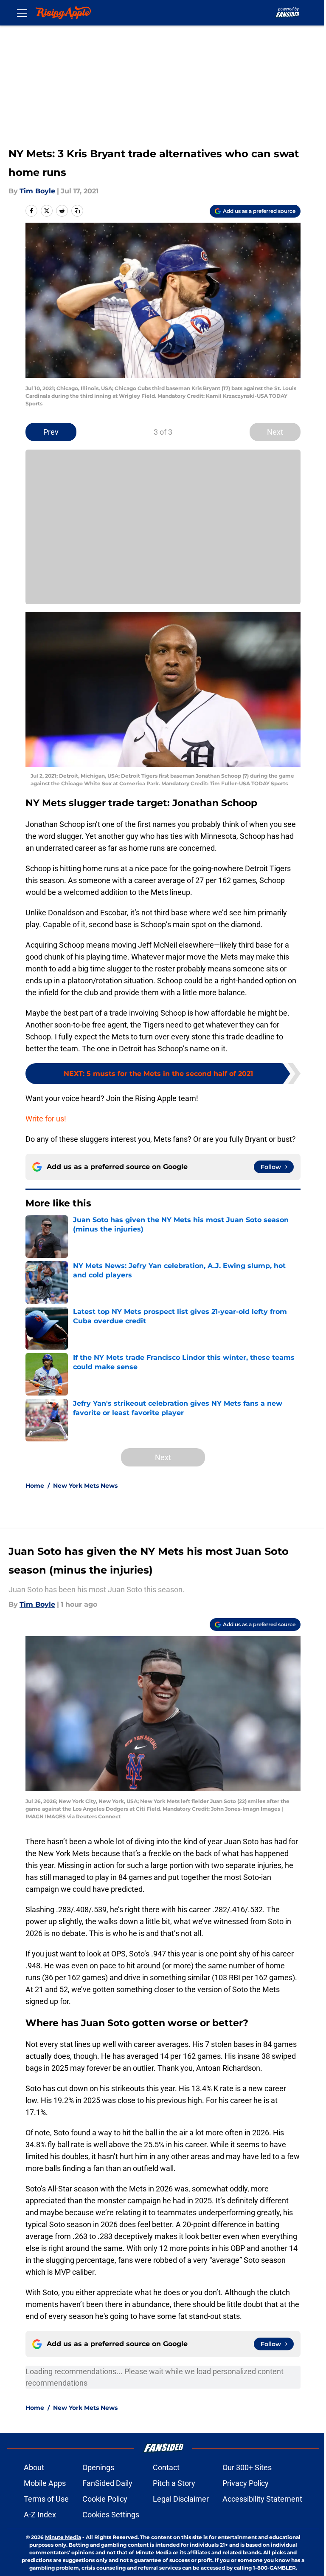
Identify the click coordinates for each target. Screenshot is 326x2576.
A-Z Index (40, 2515)
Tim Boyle (37, 191)
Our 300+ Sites (247, 2467)
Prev (51, 432)
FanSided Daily (107, 2483)
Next (275, 432)
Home (35, 1486)
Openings (98, 2467)
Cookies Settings (111, 2515)
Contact (166, 2467)
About (34, 2467)
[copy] (77, 211)
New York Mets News (85, 1486)
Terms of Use (46, 2499)
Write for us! (46, 1119)
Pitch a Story (174, 2483)
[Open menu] (22, 13)
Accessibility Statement (262, 2499)
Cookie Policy (105, 2499)
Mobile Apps (45, 2483)
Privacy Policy (246, 2483)
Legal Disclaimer (181, 2499)
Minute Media (63, 2537)
